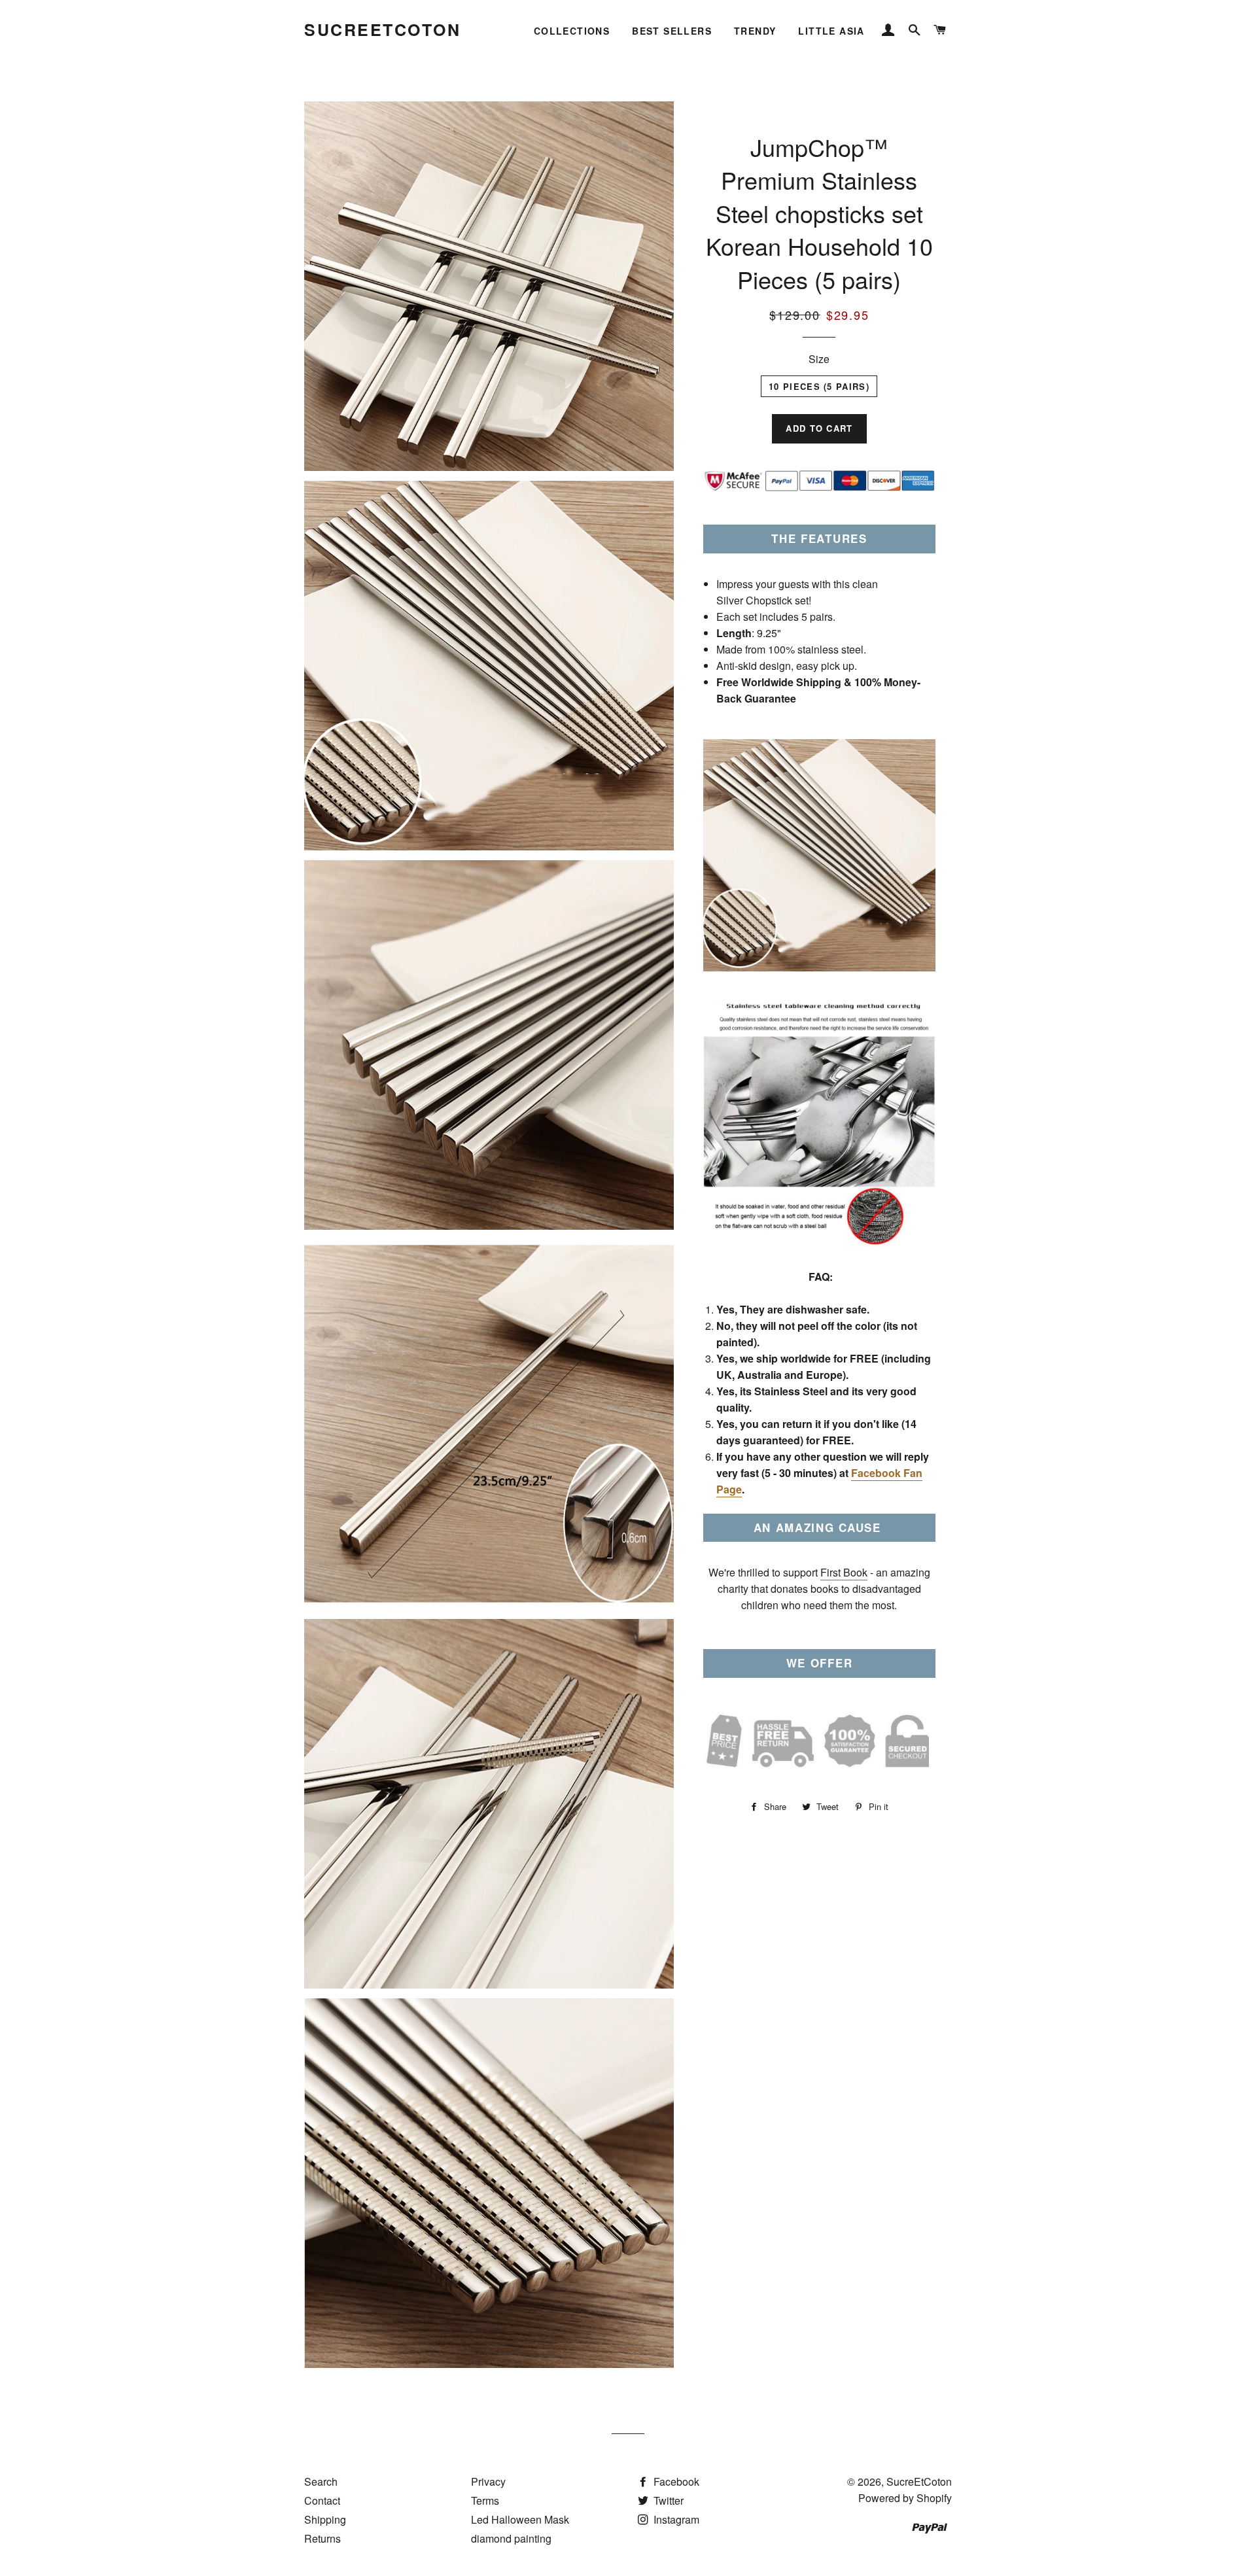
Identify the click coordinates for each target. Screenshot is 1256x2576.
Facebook (675, 2481)
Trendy (755, 31)
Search (321, 2481)
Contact (322, 2500)
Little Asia (831, 31)
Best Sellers (672, 31)
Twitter (667, 2500)
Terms (485, 2500)
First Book (844, 1572)
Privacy (488, 2481)
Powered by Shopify (905, 2498)
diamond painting (511, 2538)
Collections (572, 31)
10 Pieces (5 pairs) (819, 386)
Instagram (675, 2519)
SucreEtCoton (382, 30)
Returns (323, 2538)
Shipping (325, 2519)
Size (819, 359)
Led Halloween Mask (520, 2519)
